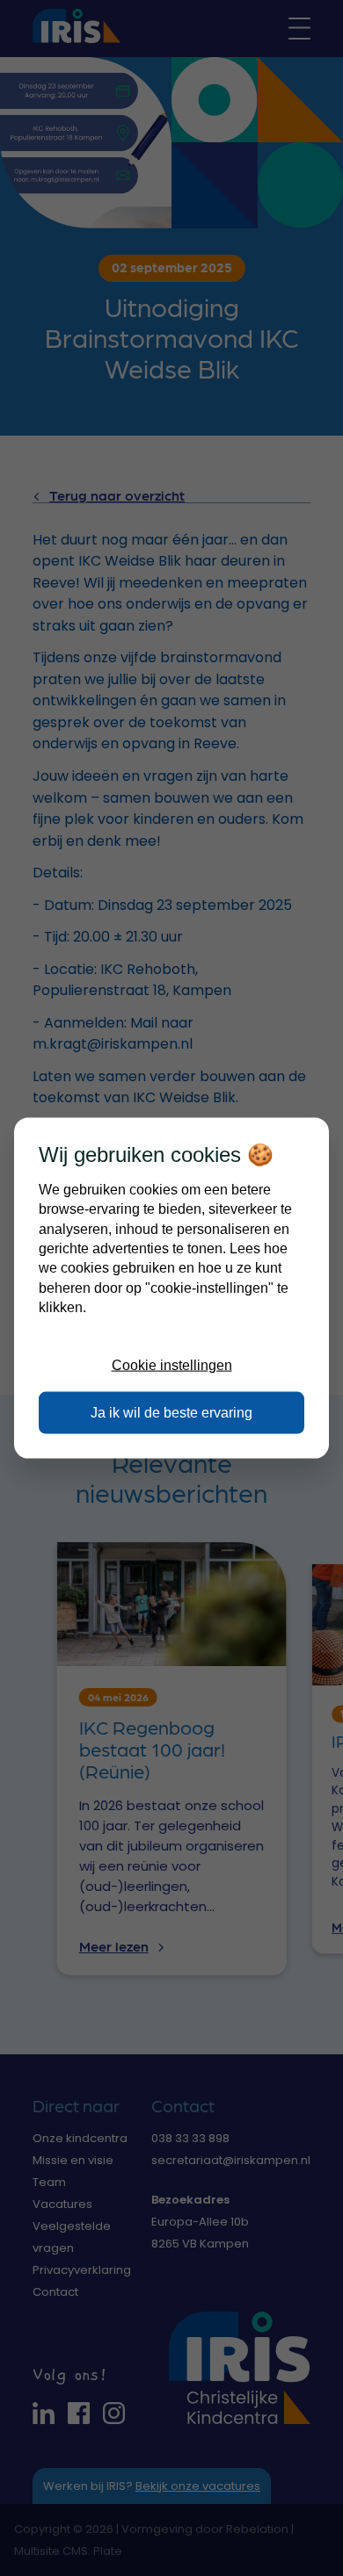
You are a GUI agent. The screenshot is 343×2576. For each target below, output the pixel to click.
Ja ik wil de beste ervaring (171, 1413)
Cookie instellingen (172, 1364)
